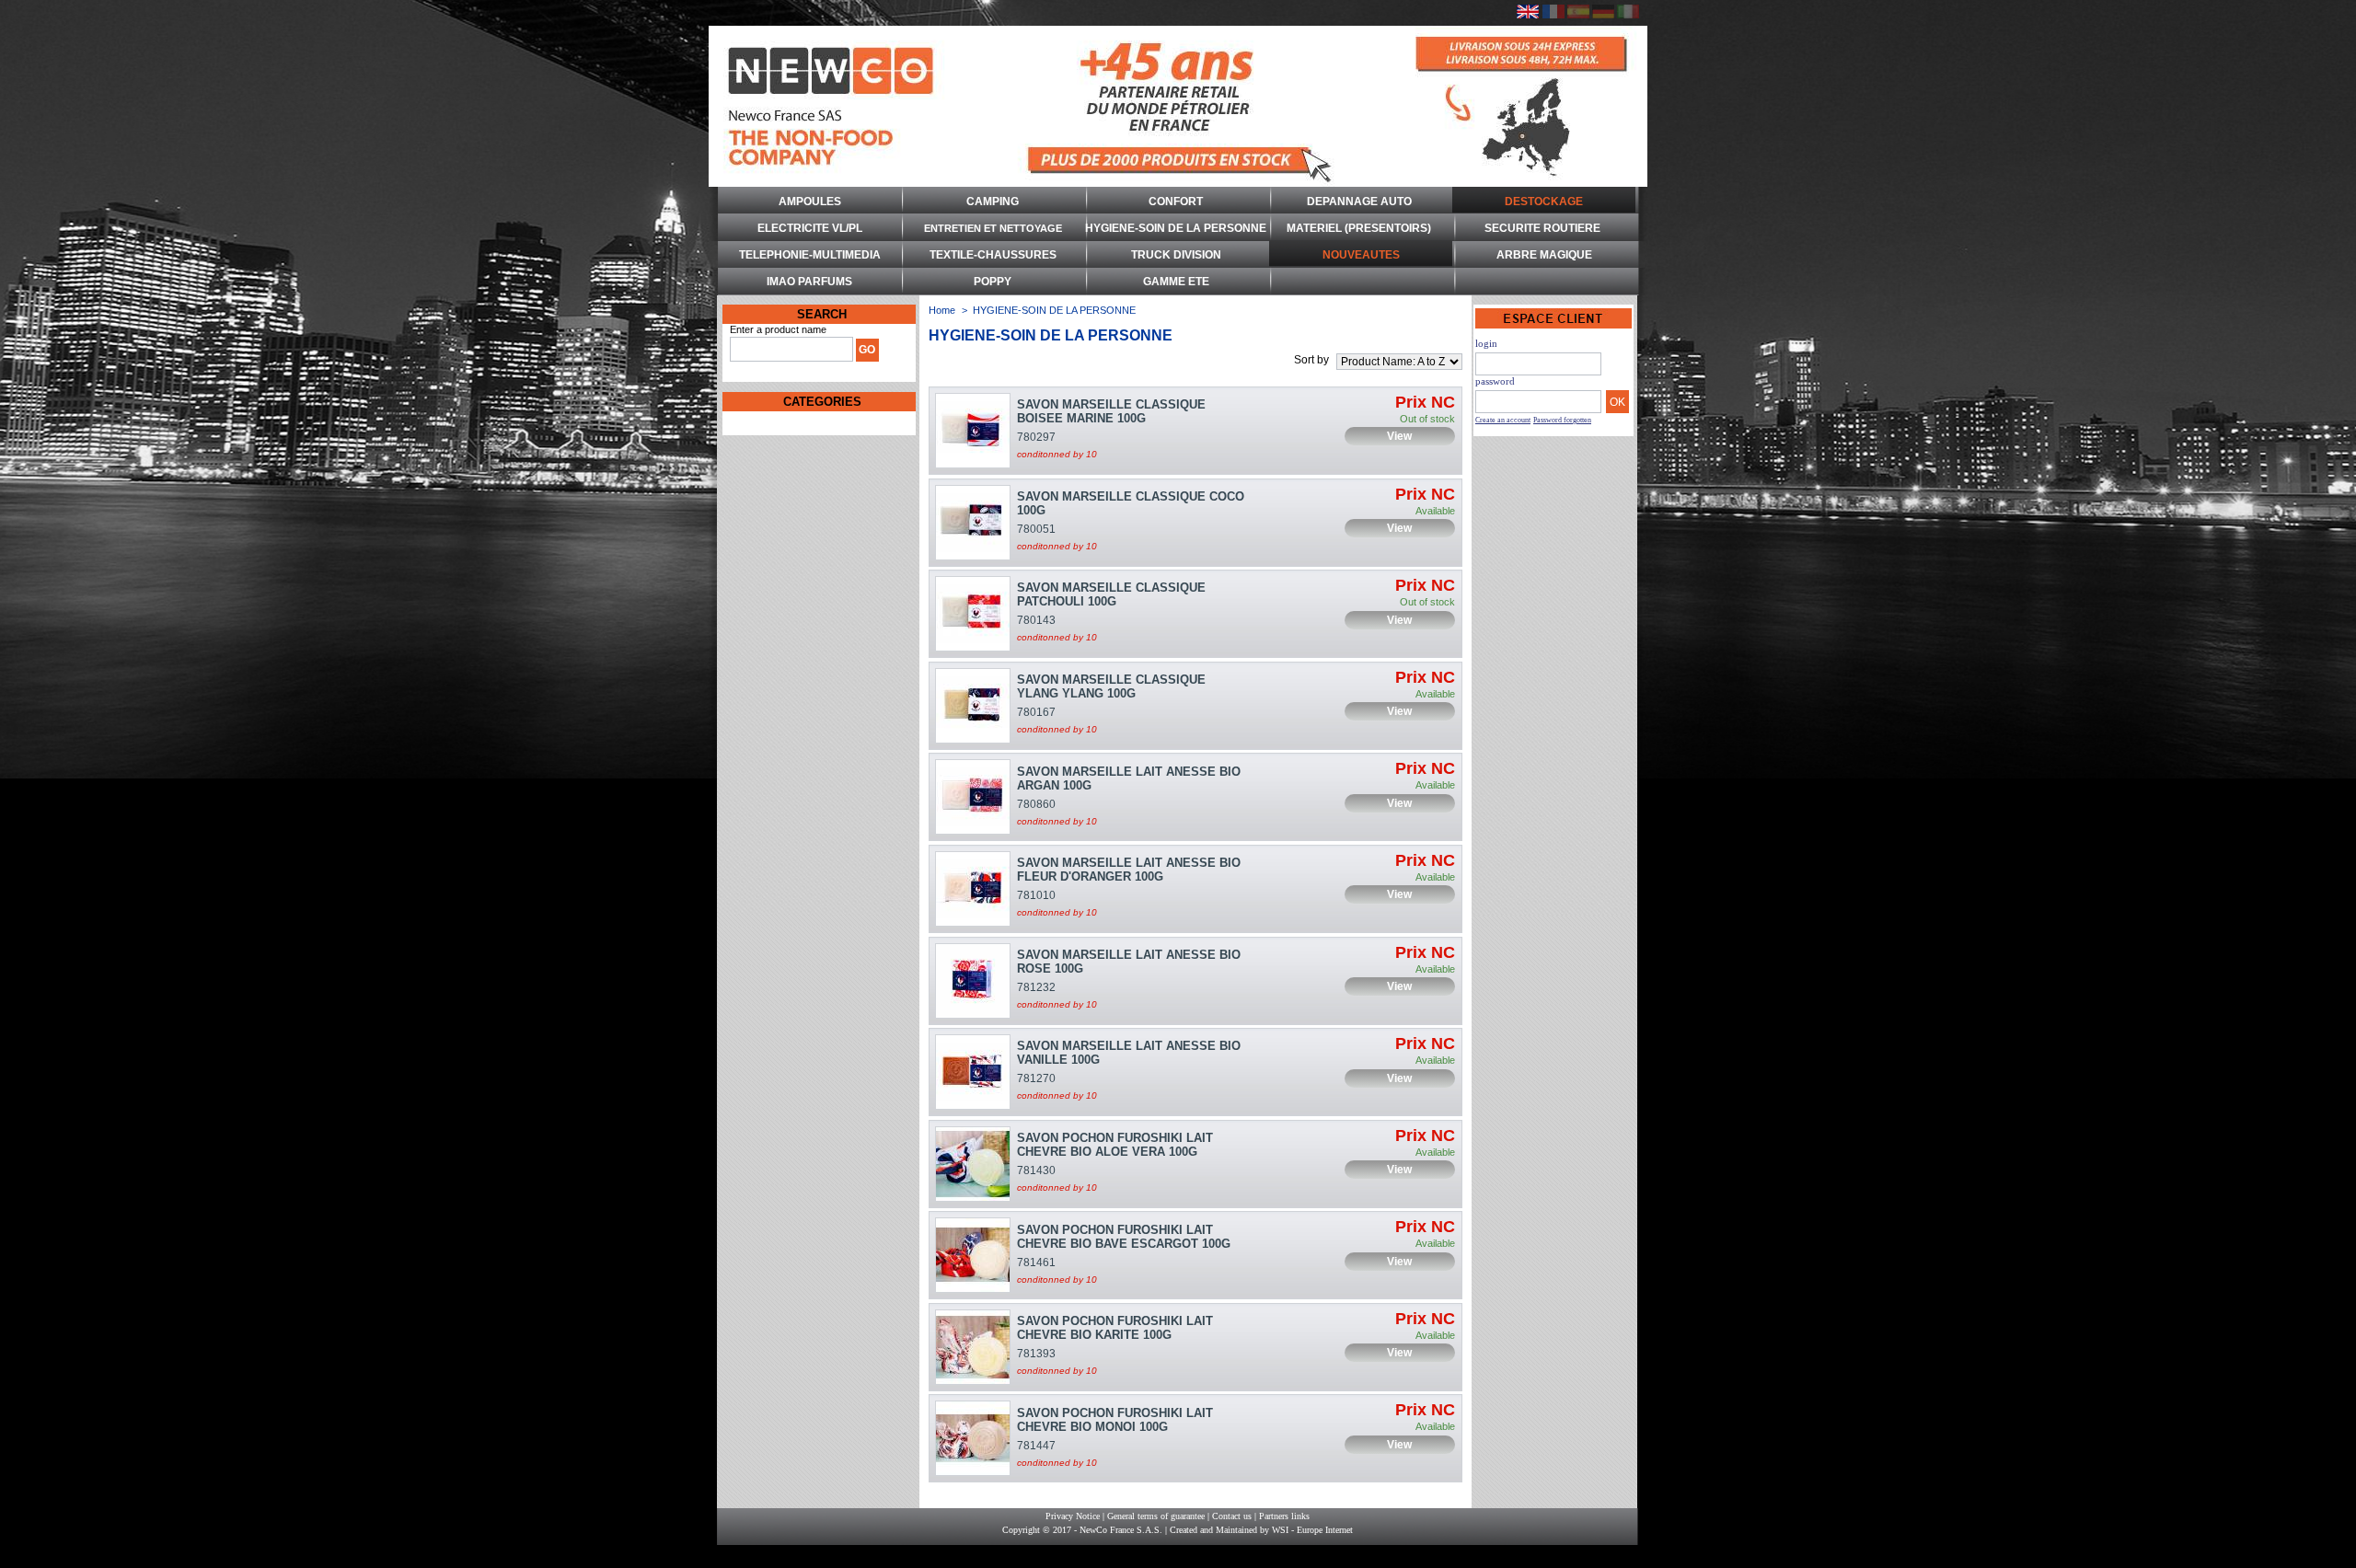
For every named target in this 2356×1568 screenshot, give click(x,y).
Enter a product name (778, 329)
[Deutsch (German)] (1603, 15)
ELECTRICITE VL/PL (810, 228)
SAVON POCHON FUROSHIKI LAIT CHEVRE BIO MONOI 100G (1115, 1420)
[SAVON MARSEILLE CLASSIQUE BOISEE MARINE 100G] (973, 431)
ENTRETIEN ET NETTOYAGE (993, 228)
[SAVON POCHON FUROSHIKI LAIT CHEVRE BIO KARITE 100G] (973, 1347)
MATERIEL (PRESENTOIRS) (1359, 228)
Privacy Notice (1073, 1516)
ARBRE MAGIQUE (1544, 255)
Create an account (1503, 420)
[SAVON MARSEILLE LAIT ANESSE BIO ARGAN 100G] (973, 797)
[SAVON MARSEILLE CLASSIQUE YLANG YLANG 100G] (973, 706)
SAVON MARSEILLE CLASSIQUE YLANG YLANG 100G (1111, 686)
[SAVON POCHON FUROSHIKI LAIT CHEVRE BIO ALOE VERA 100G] (973, 1164)
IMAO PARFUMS (809, 282)
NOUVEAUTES (1361, 255)
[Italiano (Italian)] (1628, 15)
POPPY (993, 282)
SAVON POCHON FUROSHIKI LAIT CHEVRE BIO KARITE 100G (1115, 1328)
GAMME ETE (1176, 282)
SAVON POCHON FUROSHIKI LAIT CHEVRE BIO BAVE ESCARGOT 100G (1124, 1237)
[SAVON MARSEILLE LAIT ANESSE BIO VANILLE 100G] (973, 1072)
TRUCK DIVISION (1176, 255)
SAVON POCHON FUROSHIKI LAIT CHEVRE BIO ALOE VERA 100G (1115, 1145)
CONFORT (1176, 202)
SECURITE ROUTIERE (1542, 228)
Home (942, 310)
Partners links (1284, 1516)
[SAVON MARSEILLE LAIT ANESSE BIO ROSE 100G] (973, 981)
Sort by (1311, 360)
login (1486, 343)
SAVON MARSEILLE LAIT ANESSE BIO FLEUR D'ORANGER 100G (1129, 870)
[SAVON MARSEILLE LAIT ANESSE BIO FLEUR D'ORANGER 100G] (973, 889)
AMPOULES (810, 202)
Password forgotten (1562, 420)
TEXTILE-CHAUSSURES (993, 255)
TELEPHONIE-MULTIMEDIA (810, 255)
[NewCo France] (1178, 106)
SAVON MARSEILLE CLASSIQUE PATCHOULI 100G (1111, 594)
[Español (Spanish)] (1578, 15)
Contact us (1232, 1516)
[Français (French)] (1553, 15)
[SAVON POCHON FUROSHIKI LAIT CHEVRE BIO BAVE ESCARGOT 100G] (973, 1255)
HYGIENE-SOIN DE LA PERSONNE (1176, 228)
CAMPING (993, 202)
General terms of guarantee (1156, 1516)
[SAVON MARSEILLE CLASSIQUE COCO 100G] (973, 523)
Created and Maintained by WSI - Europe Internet (1261, 1530)
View (1399, 436)
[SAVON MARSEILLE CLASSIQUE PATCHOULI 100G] (973, 614)
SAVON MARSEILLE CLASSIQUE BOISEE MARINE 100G (1111, 411)
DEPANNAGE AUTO (1359, 202)
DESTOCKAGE (1544, 202)
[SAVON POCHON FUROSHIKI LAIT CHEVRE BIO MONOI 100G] (973, 1438)
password (1495, 381)
